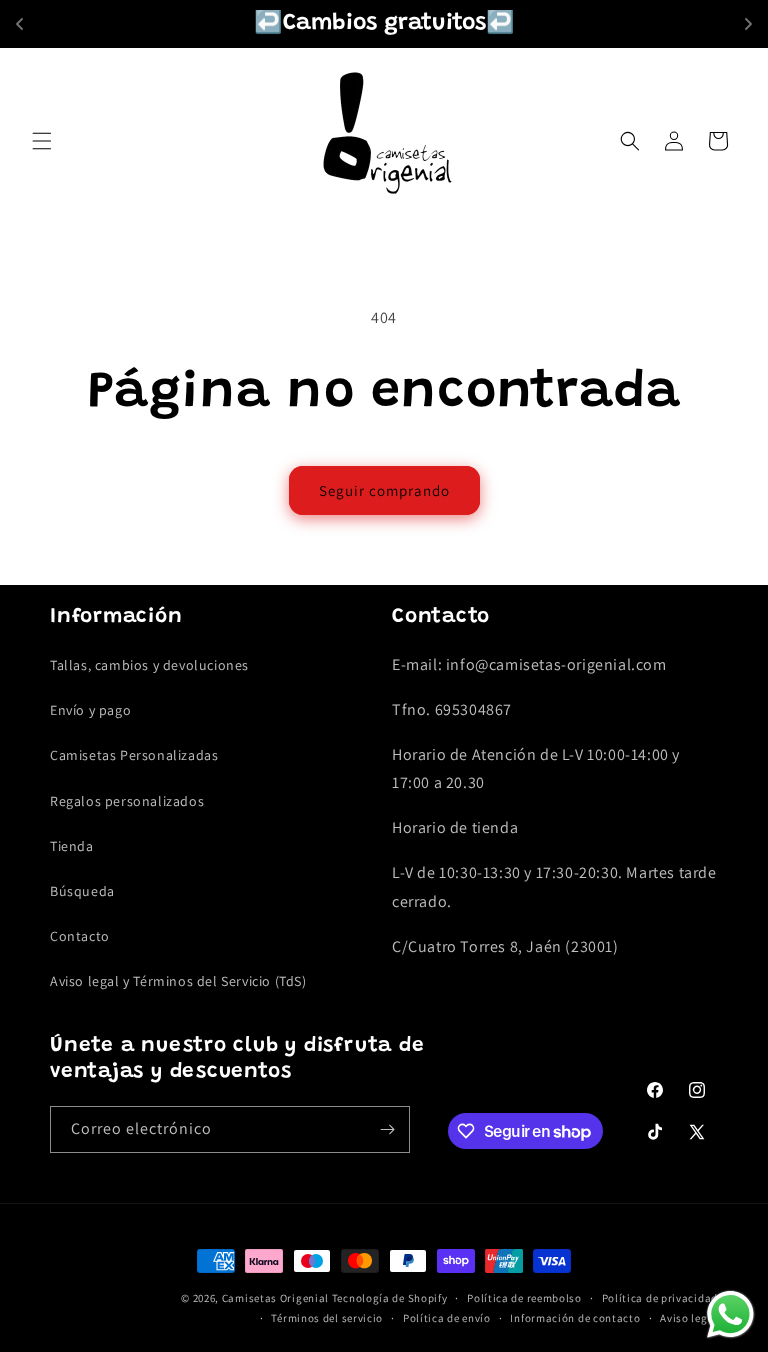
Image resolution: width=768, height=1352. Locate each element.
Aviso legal (689, 1318)
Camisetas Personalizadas (134, 755)
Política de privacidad (660, 1298)
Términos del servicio (327, 1318)
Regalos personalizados (127, 801)
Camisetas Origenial (275, 1298)
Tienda (72, 846)
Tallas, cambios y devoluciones (149, 665)
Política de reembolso (524, 1298)
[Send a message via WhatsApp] (730, 1314)
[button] (42, 141)
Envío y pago (90, 710)
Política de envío (447, 1318)
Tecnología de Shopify (390, 1298)
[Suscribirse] (387, 1129)
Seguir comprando (384, 490)
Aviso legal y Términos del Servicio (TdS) (178, 981)
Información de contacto (575, 1318)
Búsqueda (82, 891)
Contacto (80, 936)
